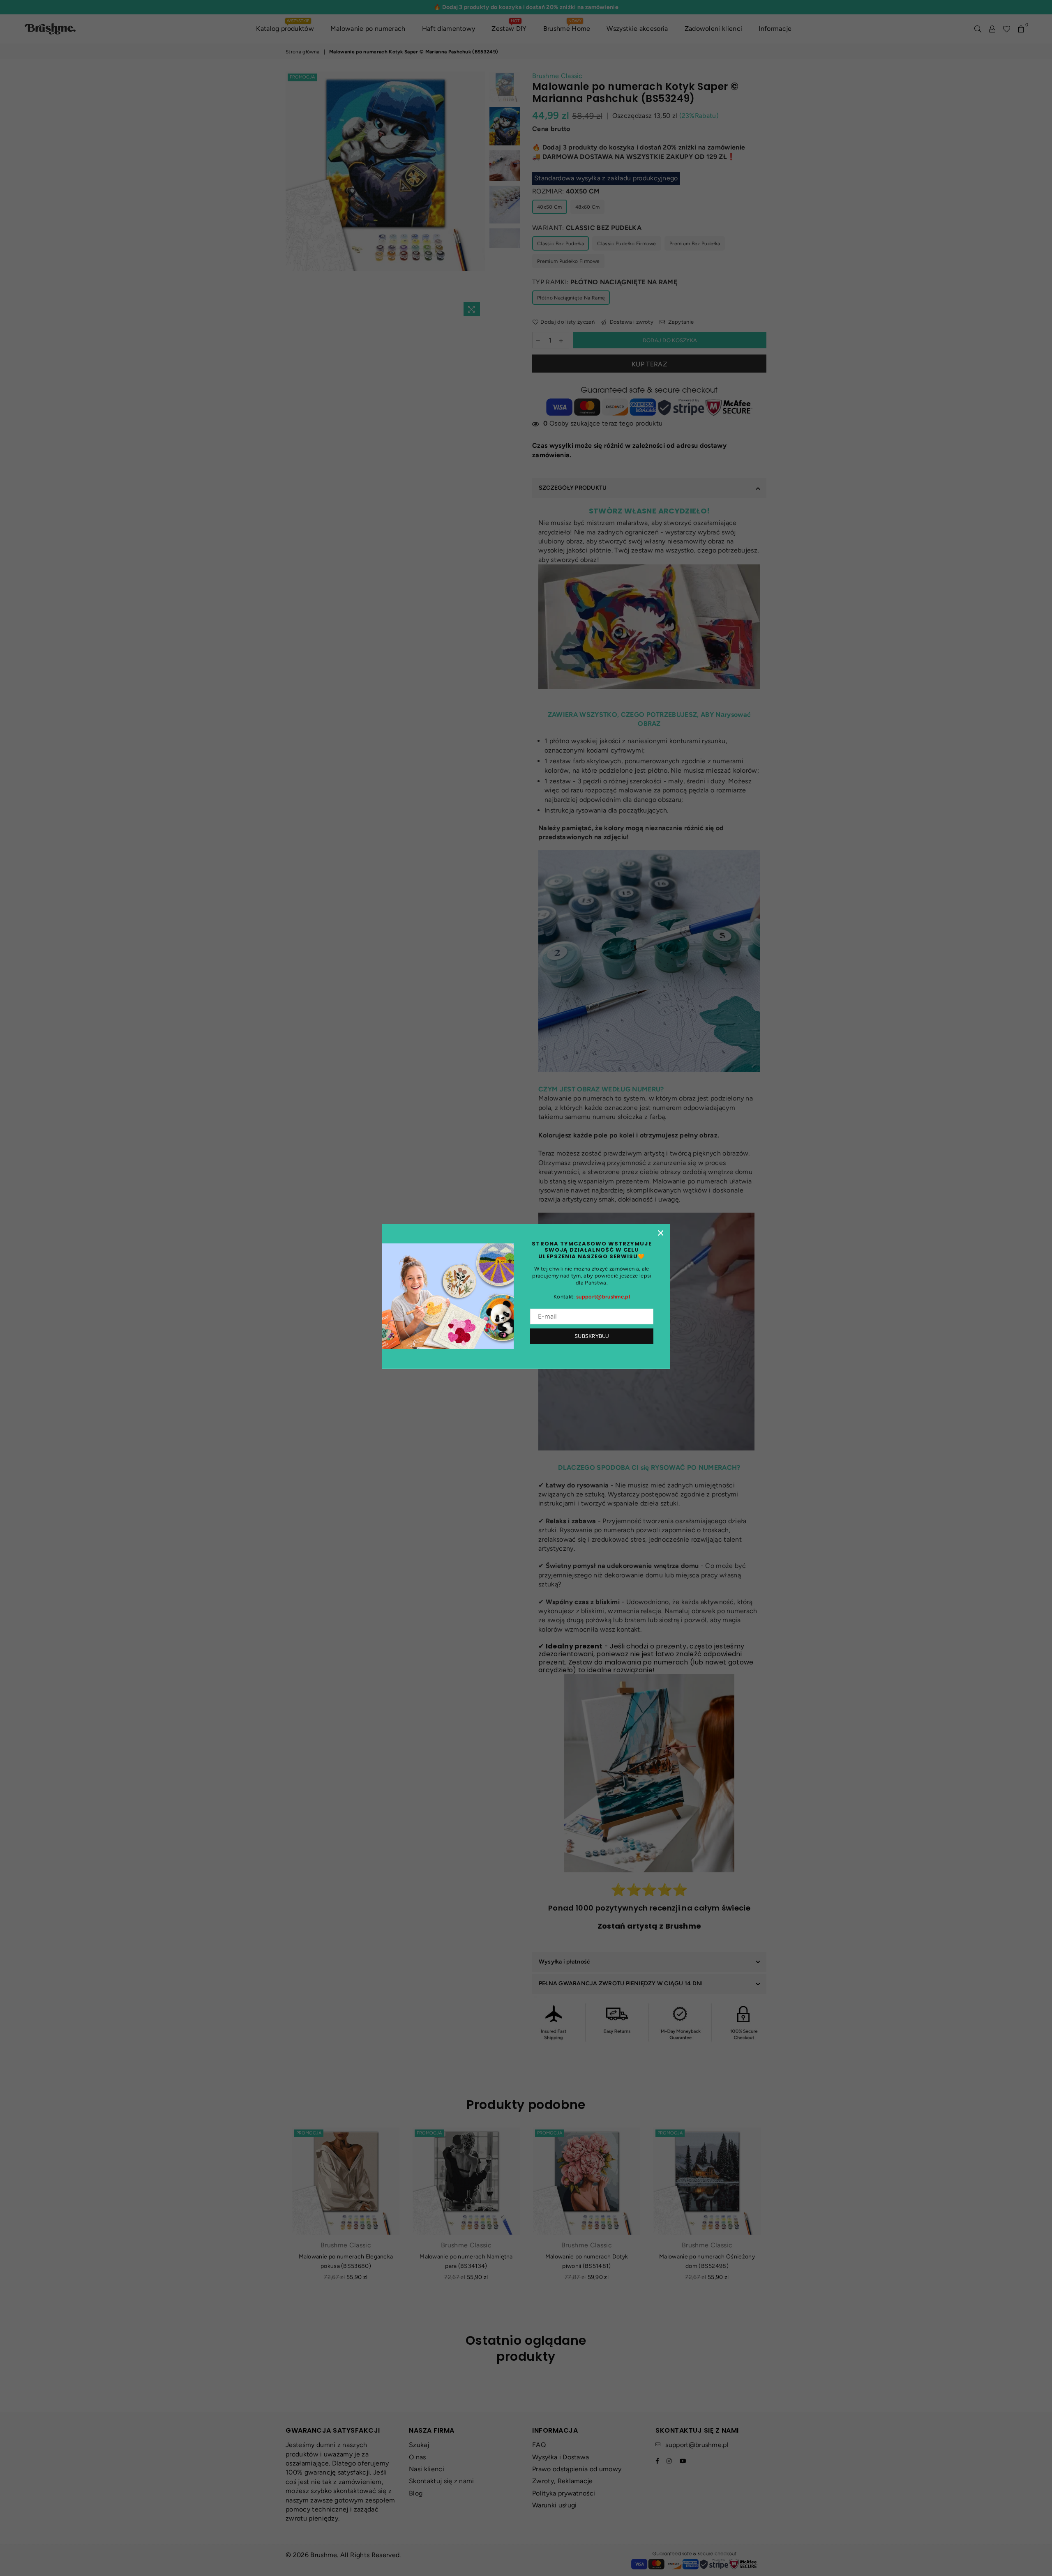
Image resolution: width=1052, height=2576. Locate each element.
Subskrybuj (592, 1336)
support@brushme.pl (603, 1297)
